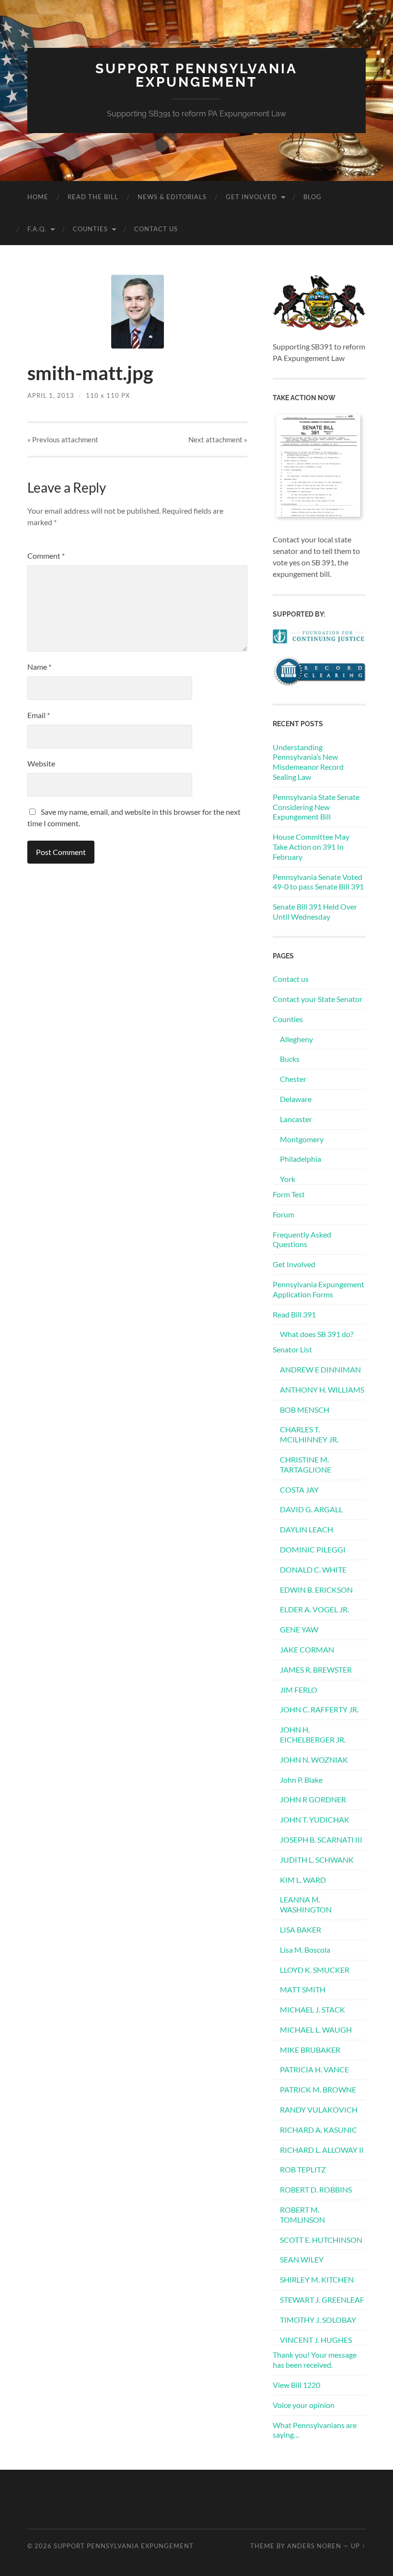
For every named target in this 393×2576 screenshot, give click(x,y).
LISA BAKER (301, 1929)
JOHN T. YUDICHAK (315, 1819)
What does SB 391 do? (317, 1334)
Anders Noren (314, 2546)
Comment (46, 556)
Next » (218, 439)
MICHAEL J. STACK (312, 2009)
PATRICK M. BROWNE (318, 2089)
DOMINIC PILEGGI (313, 1549)
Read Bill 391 (294, 1314)
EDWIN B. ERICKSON (316, 1590)
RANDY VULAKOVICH (319, 2109)
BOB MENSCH (305, 1410)
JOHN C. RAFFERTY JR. (319, 1709)
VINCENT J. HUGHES (316, 2340)
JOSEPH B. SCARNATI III (321, 1839)
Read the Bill (93, 197)
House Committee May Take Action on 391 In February (311, 847)
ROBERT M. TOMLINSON (302, 2215)
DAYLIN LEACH (306, 1529)
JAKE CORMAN (307, 1649)
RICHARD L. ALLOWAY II (322, 2150)
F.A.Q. (37, 229)
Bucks (290, 1059)
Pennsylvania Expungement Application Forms (318, 1289)
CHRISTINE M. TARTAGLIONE (306, 1464)
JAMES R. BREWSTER (316, 1670)
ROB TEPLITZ (303, 2169)
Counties (90, 229)
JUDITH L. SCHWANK (317, 1860)
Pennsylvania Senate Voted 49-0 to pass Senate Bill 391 (318, 882)
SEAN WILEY (302, 2259)
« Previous (63, 439)
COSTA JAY (299, 1490)
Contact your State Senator (318, 999)
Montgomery (302, 1139)
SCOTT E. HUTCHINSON (321, 2240)
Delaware (296, 1099)
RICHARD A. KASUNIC (318, 2130)
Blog (312, 197)
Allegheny (296, 1039)
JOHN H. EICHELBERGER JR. (313, 1734)
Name (39, 667)
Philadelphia (301, 1159)
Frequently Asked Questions (302, 1239)
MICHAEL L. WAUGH (316, 2030)
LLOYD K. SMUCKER (315, 1970)
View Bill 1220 (296, 2385)
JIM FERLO (299, 1690)
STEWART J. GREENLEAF (322, 2300)
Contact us (156, 229)
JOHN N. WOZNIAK (314, 1760)
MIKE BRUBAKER (310, 2050)
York (288, 1179)
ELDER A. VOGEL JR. (314, 1609)
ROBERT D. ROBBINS (316, 2189)
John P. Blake (301, 1780)
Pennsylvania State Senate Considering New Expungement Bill (316, 807)
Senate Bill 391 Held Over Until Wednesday (315, 911)
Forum (283, 1214)
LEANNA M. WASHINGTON (306, 1904)
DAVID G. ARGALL (311, 1509)
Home (38, 197)
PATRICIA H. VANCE (314, 2069)
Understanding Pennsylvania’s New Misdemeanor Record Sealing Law (308, 762)
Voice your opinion (304, 2405)
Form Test (289, 1194)
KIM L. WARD (303, 1880)
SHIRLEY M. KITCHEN (317, 2279)
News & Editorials (172, 197)
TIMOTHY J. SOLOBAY (318, 2320)
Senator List (292, 1349)
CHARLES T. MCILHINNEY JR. (309, 1434)
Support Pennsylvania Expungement (196, 75)
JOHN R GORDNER (313, 1799)
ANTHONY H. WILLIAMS (322, 1389)
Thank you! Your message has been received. (315, 2360)
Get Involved (251, 197)
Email (39, 715)
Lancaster (296, 1119)
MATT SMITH (303, 1989)
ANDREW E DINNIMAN (320, 1369)
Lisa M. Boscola (305, 1950)
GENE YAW (299, 1629)
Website (41, 763)
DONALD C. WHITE (313, 1569)
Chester (293, 1079)
